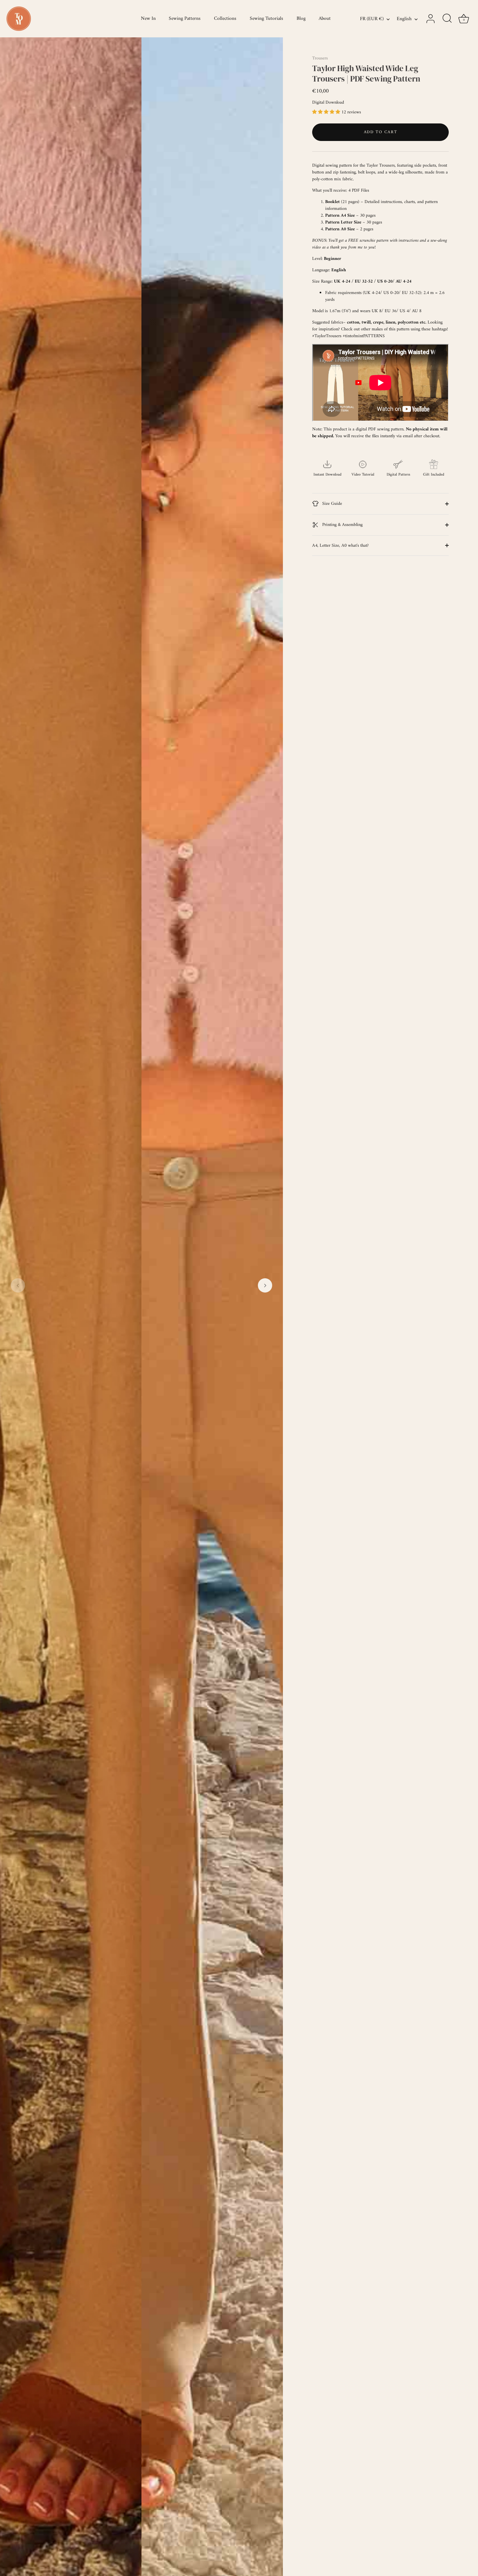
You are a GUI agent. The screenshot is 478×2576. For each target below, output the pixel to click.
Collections (225, 19)
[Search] (447, 19)
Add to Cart (381, 132)
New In (148, 19)
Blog (301, 19)
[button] (18, 1285)
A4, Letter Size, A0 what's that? (340, 546)
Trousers (320, 58)
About (325, 19)
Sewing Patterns (185, 19)
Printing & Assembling (342, 525)
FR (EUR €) (372, 19)
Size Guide (332, 504)
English (404, 19)
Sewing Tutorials (266, 19)
